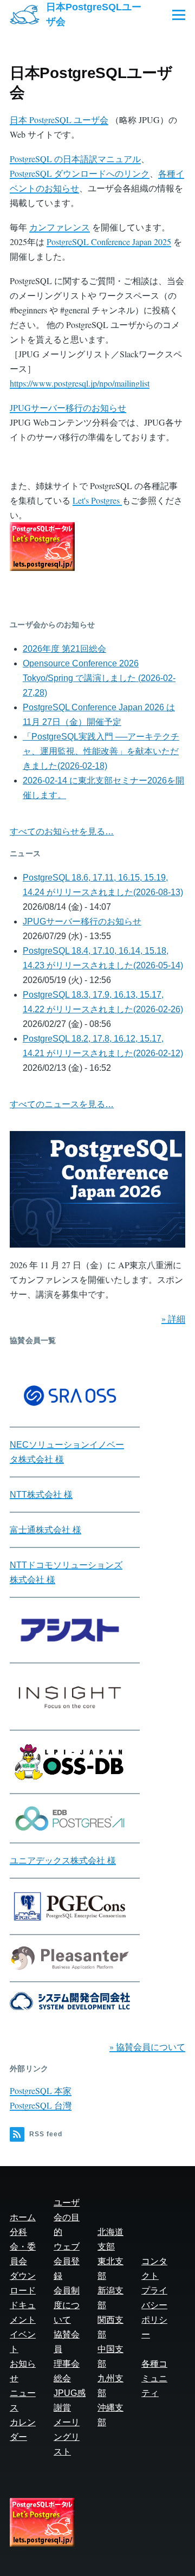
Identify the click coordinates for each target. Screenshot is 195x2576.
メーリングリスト (67, 2437)
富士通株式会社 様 (45, 1530)
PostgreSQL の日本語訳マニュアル (75, 159)
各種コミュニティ (154, 2378)
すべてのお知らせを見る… (62, 831)
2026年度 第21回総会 (64, 649)
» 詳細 (173, 1318)
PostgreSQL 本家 (41, 2090)
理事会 (67, 2364)
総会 (62, 2378)
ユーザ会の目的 (67, 2217)
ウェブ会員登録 (67, 2261)
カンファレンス (60, 227)
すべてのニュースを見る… (62, 1104)
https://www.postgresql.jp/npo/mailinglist (80, 383)
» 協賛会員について (147, 2047)
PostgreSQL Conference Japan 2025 (109, 242)
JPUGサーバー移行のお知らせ (68, 407)
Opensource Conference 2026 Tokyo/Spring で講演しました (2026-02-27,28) (99, 678)
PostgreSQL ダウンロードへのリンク (80, 173)
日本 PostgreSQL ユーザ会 (59, 120)
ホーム (23, 2217)
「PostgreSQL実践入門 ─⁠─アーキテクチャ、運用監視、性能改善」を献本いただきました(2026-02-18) (101, 751)
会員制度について (67, 2305)
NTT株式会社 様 (41, 1495)
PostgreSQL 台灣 (41, 2105)
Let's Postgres (97, 500)
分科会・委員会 (23, 2247)
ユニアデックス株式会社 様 (63, 1861)
